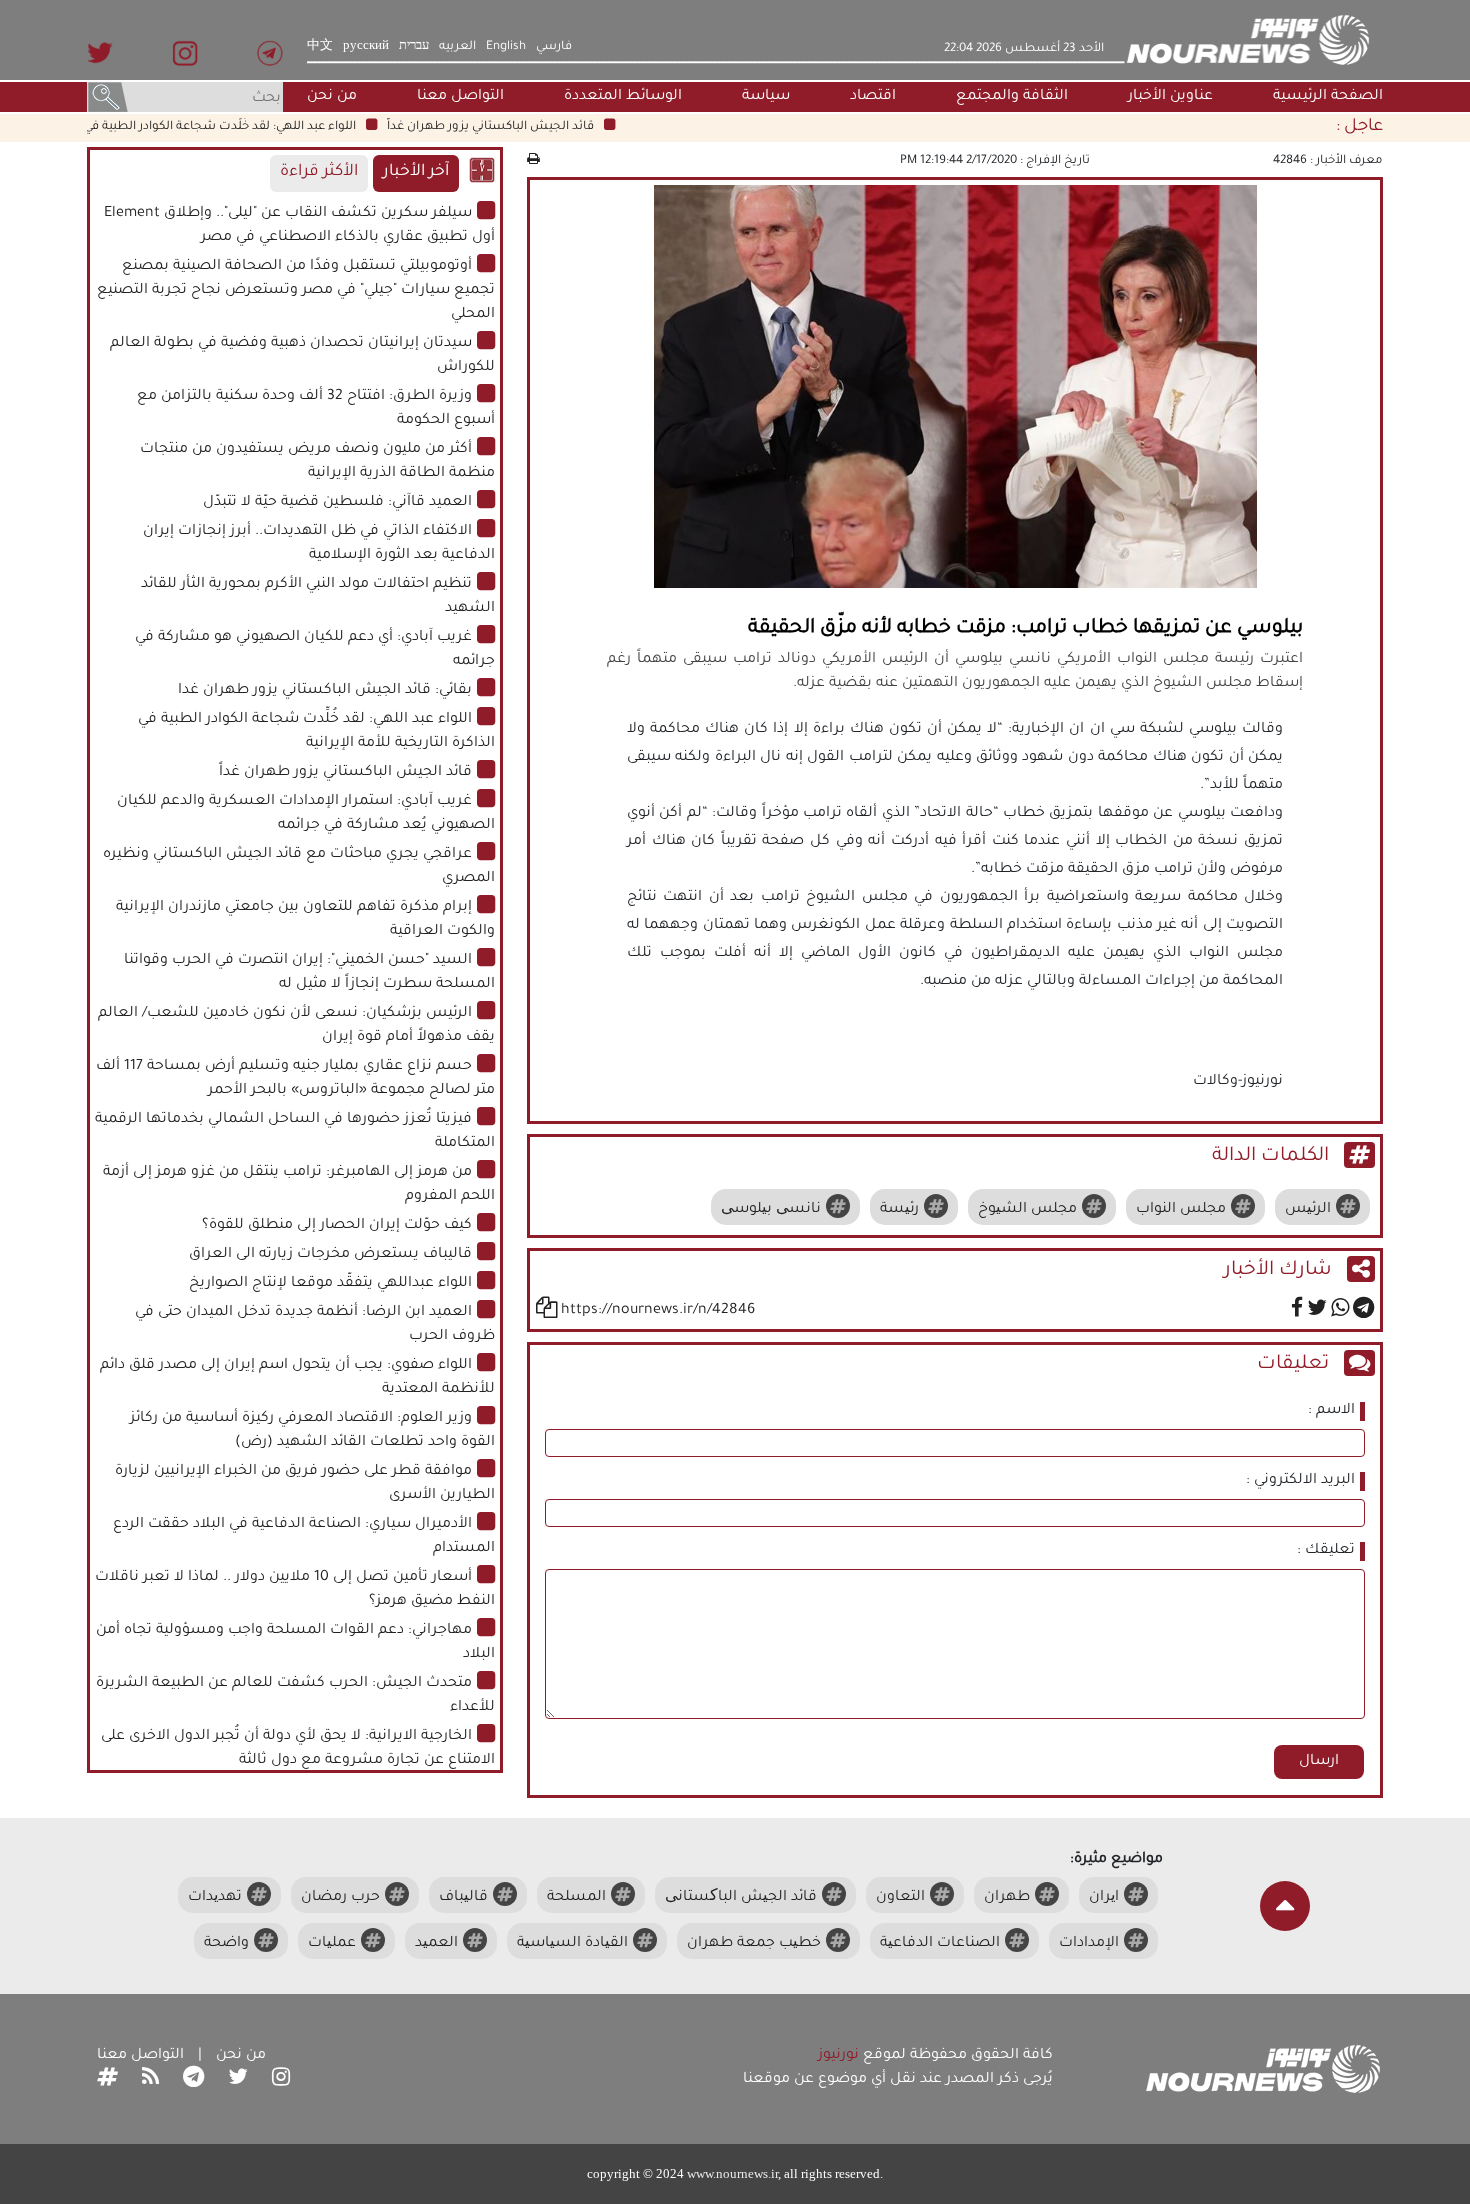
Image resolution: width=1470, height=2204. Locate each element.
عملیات (332, 1944)
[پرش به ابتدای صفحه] (1285, 1906)
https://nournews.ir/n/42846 (658, 1311)
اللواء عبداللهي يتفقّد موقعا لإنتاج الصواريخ (330, 1284)
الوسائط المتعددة (623, 97)
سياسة (766, 97)
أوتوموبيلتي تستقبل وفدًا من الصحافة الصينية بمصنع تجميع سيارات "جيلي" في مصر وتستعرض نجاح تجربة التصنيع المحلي (296, 291)
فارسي (554, 47)
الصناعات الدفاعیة (940, 1944)
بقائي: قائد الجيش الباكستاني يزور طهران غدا (325, 691)
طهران (1007, 1898)
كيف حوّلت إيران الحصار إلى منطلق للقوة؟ (337, 1226)
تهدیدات (215, 1898)
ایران (1104, 1898)
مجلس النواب (1181, 1210)
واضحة (226, 1944)
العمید (436, 1944)
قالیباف (463, 1898)
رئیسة (899, 1210)
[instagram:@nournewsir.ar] (281, 2080)
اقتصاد (873, 97)
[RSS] (150, 2080)
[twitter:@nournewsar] (238, 2080)
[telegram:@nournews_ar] (193, 2080)
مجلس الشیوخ (1027, 1210)
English (506, 47)
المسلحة (576, 1898)
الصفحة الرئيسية (1328, 97)
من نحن (332, 97)
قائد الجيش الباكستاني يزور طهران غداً (522, 127)
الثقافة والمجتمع (1012, 97)
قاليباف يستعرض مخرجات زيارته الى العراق (330, 1255)
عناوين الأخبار (1170, 97)
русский (366, 47)
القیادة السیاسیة (572, 1944)
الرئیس (1308, 1210)
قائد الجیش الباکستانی (741, 1898)
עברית (414, 47)
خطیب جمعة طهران (754, 1944)
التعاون (900, 1898)
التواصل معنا (460, 97)
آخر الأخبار (416, 172)
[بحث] (108, 99)
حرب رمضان (340, 1898)
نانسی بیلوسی (771, 1210)
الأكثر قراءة (319, 172)
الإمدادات (1089, 1944)
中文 (320, 47)
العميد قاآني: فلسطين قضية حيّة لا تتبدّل (337, 503)
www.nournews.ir (732, 2173)
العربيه (457, 47)
